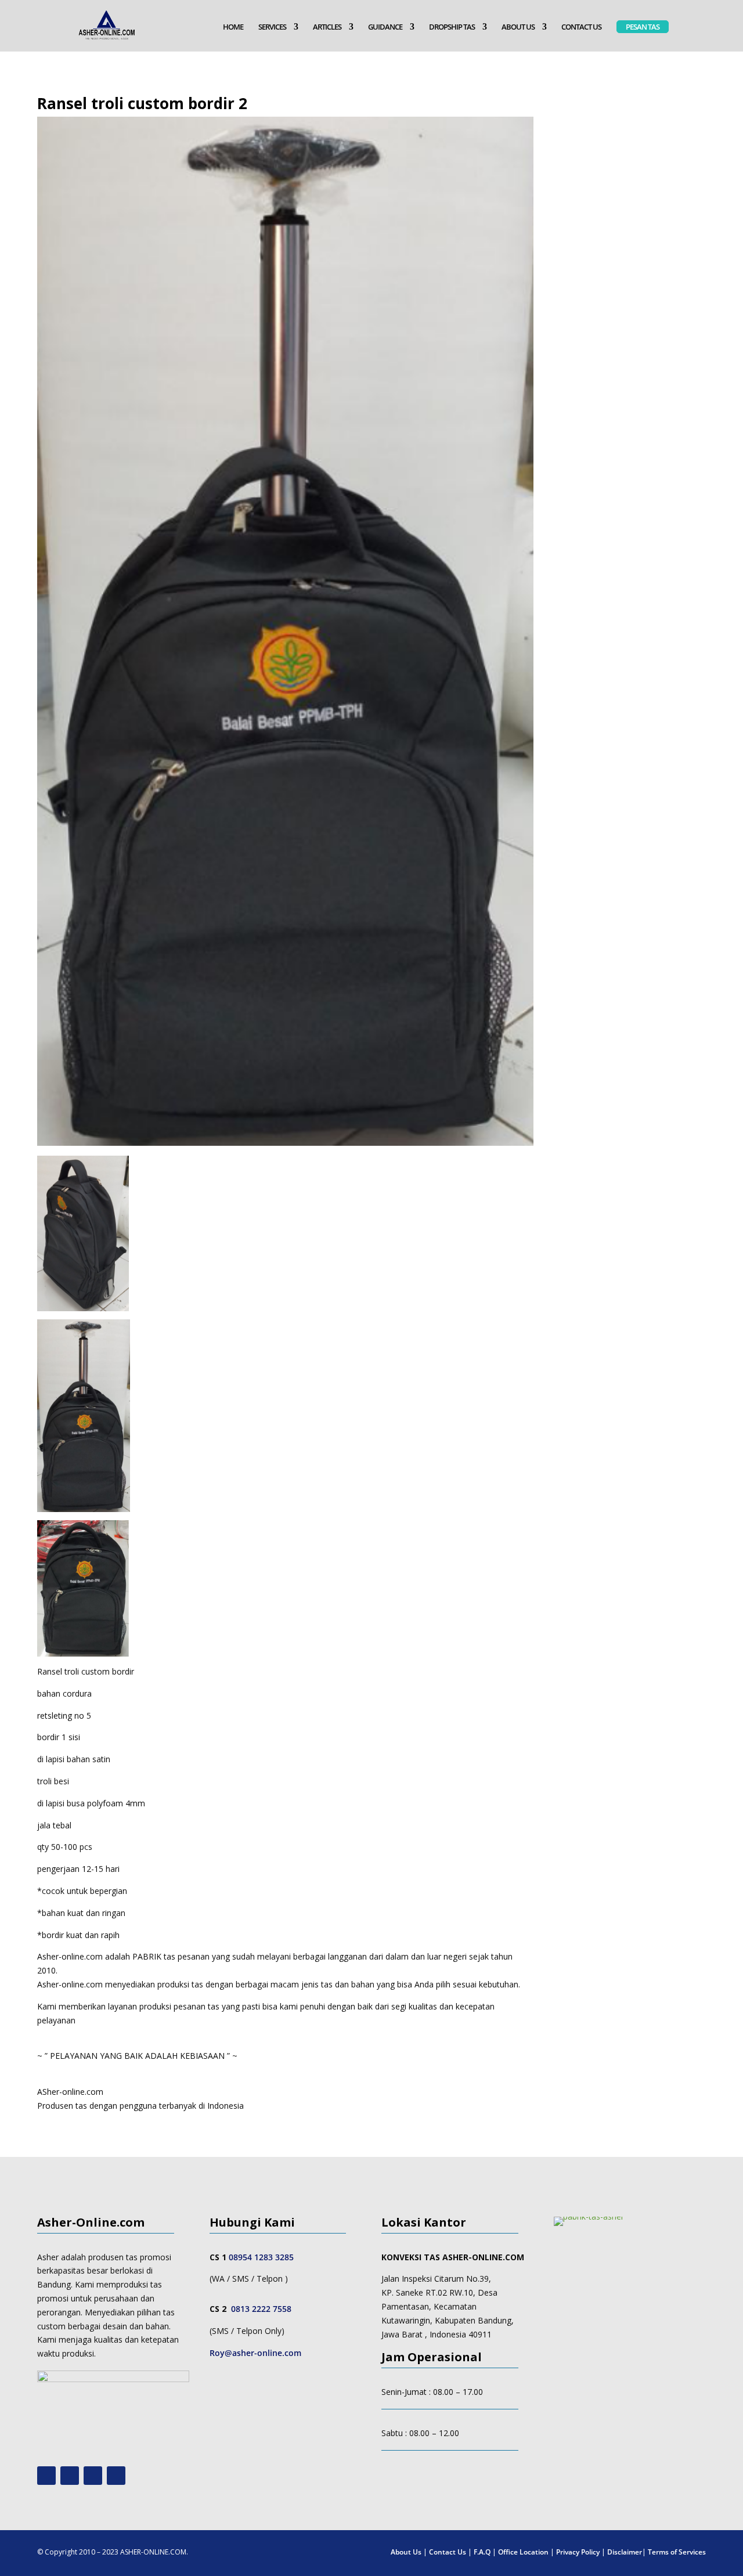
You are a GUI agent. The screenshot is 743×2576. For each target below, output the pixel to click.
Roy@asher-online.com (255, 2353)
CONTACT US (581, 27)
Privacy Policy (578, 2552)
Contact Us (448, 2552)
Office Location (523, 2552)
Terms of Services (677, 2552)
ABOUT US (518, 27)
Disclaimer (625, 2552)
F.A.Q (482, 2552)
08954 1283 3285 (261, 2257)
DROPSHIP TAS (452, 27)
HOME (233, 27)
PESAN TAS (643, 27)
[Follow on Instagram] (70, 2476)
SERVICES (272, 27)
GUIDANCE (385, 27)
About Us (406, 2552)
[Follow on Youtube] (46, 2476)
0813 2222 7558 (261, 2309)
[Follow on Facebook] (93, 2476)
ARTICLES (327, 27)
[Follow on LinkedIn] (116, 2476)
